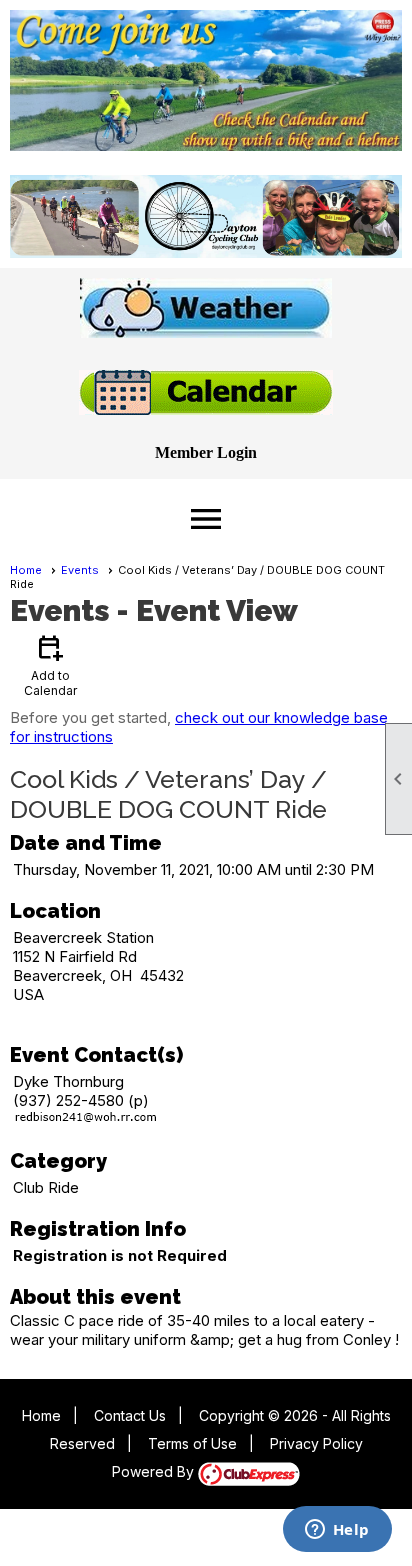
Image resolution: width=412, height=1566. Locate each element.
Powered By (155, 1471)
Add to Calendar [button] (50, 664)
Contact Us (130, 1415)
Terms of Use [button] (192, 1443)
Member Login (206, 452)
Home (26, 570)
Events (80, 570)
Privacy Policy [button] (316, 1443)
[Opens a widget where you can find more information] (337, 1531)
